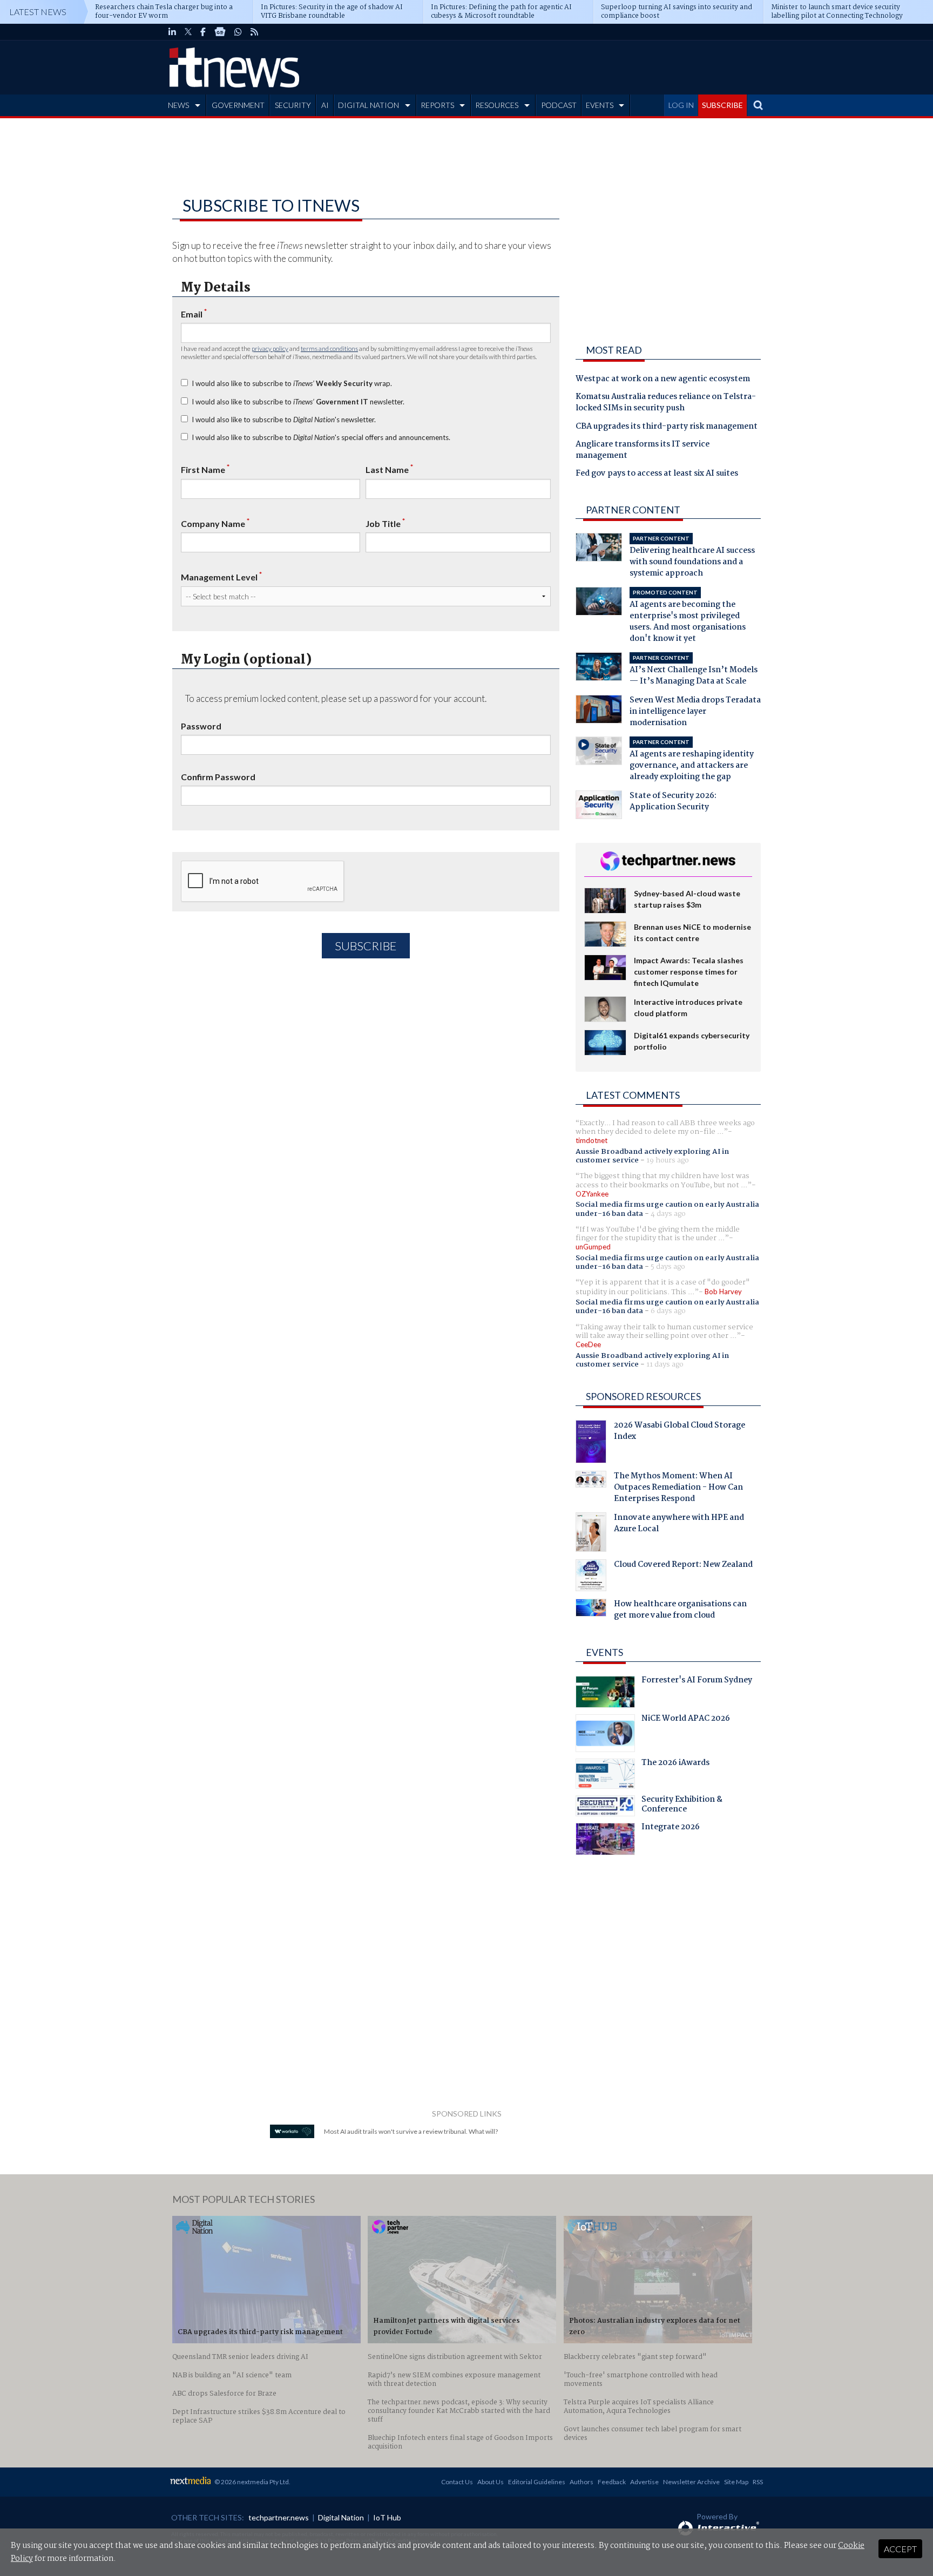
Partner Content (633, 510)
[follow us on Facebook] (203, 32)
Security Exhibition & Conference (682, 1806)
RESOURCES (497, 105)
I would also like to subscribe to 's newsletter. (284, 420)
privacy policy (270, 349)
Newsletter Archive (691, 2482)
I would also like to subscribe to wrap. (292, 383)
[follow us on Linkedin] (172, 32)
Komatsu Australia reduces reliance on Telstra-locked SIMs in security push (666, 403)
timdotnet (591, 1140)
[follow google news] (220, 32)
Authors (582, 2482)
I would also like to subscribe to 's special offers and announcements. (321, 437)
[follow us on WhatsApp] (238, 32)
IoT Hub (387, 2517)
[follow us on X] (188, 32)
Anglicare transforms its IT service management (643, 451)
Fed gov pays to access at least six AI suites (657, 474)
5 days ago (668, 1267)
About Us (491, 2482)
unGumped (593, 1247)
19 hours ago (668, 1160)
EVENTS (600, 105)
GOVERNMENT (238, 105)
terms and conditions (329, 349)
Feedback (612, 2482)
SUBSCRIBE (722, 105)
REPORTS (437, 105)
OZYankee (592, 1194)
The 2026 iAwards (675, 1764)
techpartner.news (279, 2517)
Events (604, 1652)
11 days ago (665, 1364)
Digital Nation (341, 2517)
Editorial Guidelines (537, 2482)
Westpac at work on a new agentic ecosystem (663, 380)
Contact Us (457, 2482)
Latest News (38, 12)
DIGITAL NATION (369, 105)
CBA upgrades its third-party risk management (667, 427)
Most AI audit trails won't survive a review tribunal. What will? (411, 2131)
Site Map (736, 2482)
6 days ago (668, 1311)
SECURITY (293, 105)
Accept (900, 2549)
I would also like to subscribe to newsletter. (298, 402)
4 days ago (668, 1214)
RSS (758, 2482)
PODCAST (559, 105)
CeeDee (588, 1344)
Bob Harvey (723, 1292)
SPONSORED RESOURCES (643, 1396)
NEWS (178, 105)
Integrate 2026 (671, 1828)
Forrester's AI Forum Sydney (697, 1681)
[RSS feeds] (254, 32)
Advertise (644, 2482)
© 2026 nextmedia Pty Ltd (252, 2482)
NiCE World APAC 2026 (686, 1720)
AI (325, 105)
